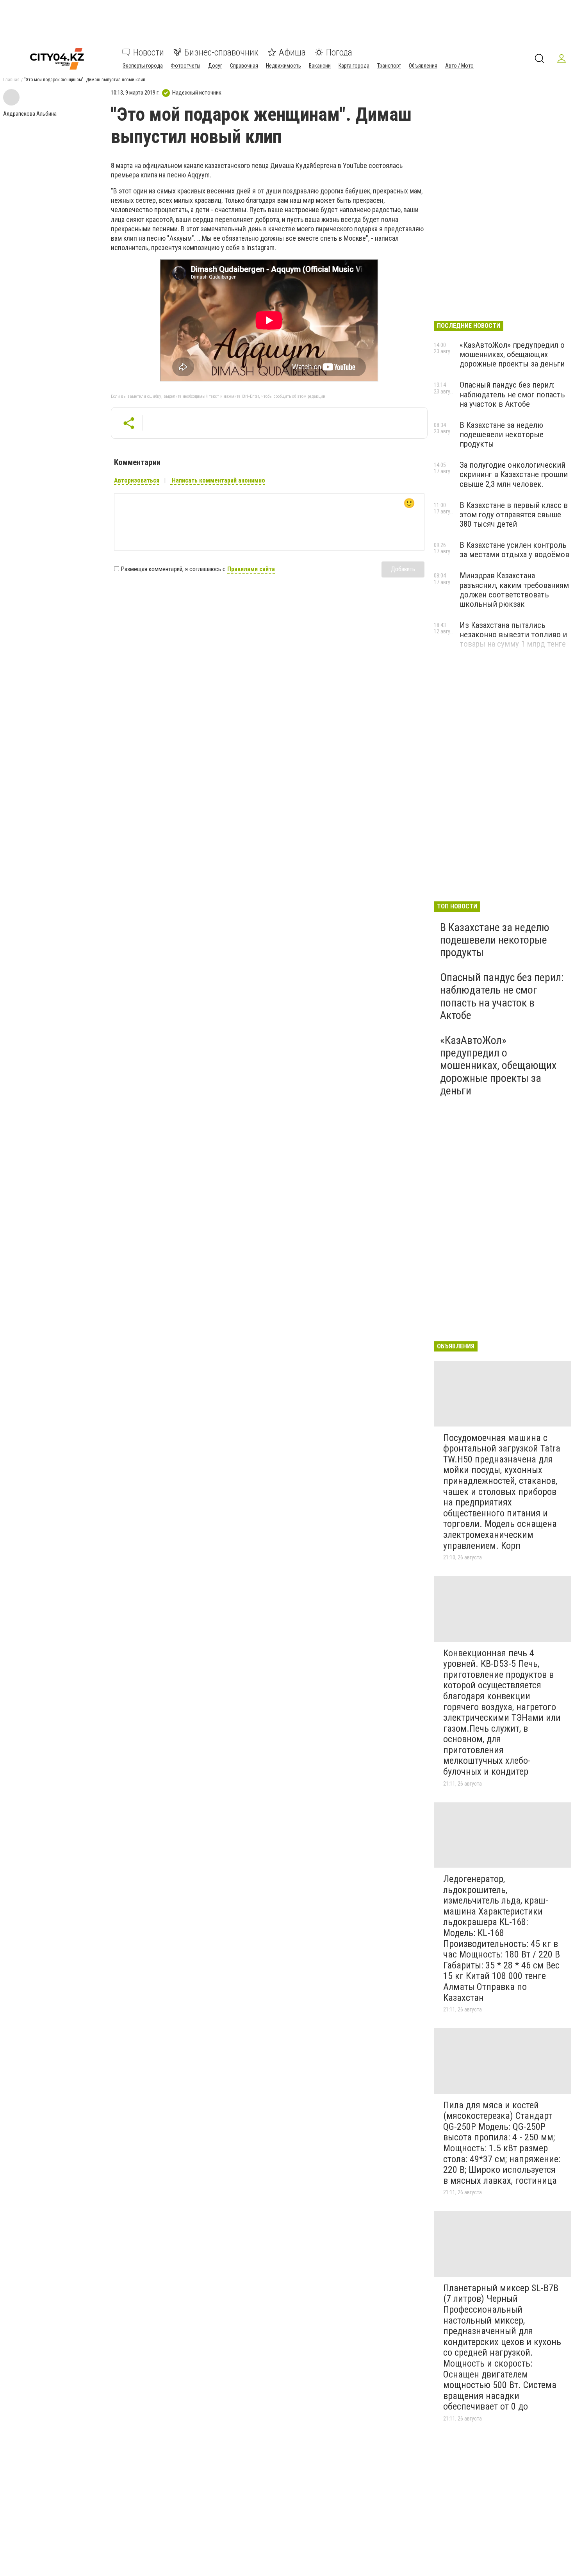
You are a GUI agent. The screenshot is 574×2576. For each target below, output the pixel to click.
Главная (11, 80)
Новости (149, 52)
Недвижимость (283, 66)
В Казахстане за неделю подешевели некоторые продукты (502, 434)
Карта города (354, 66)
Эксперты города (143, 66)
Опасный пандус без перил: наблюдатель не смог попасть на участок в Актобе (512, 394)
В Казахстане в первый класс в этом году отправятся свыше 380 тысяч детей (514, 515)
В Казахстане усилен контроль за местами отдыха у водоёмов (514, 550)
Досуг (215, 66)
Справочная (244, 66)
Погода (339, 52)
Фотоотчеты (185, 66)
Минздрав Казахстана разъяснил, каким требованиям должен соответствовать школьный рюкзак (514, 590)
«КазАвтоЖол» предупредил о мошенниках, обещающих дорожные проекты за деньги (512, 354)
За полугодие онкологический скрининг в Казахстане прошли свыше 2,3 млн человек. (514, 474)
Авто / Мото (459, 66)
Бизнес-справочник (221, 52)
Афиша (292, 52)
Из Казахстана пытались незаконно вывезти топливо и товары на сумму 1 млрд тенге (513, 635)
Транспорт (389, 66)
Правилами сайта (251, 569)
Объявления (423, 66)
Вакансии (320, 66)
